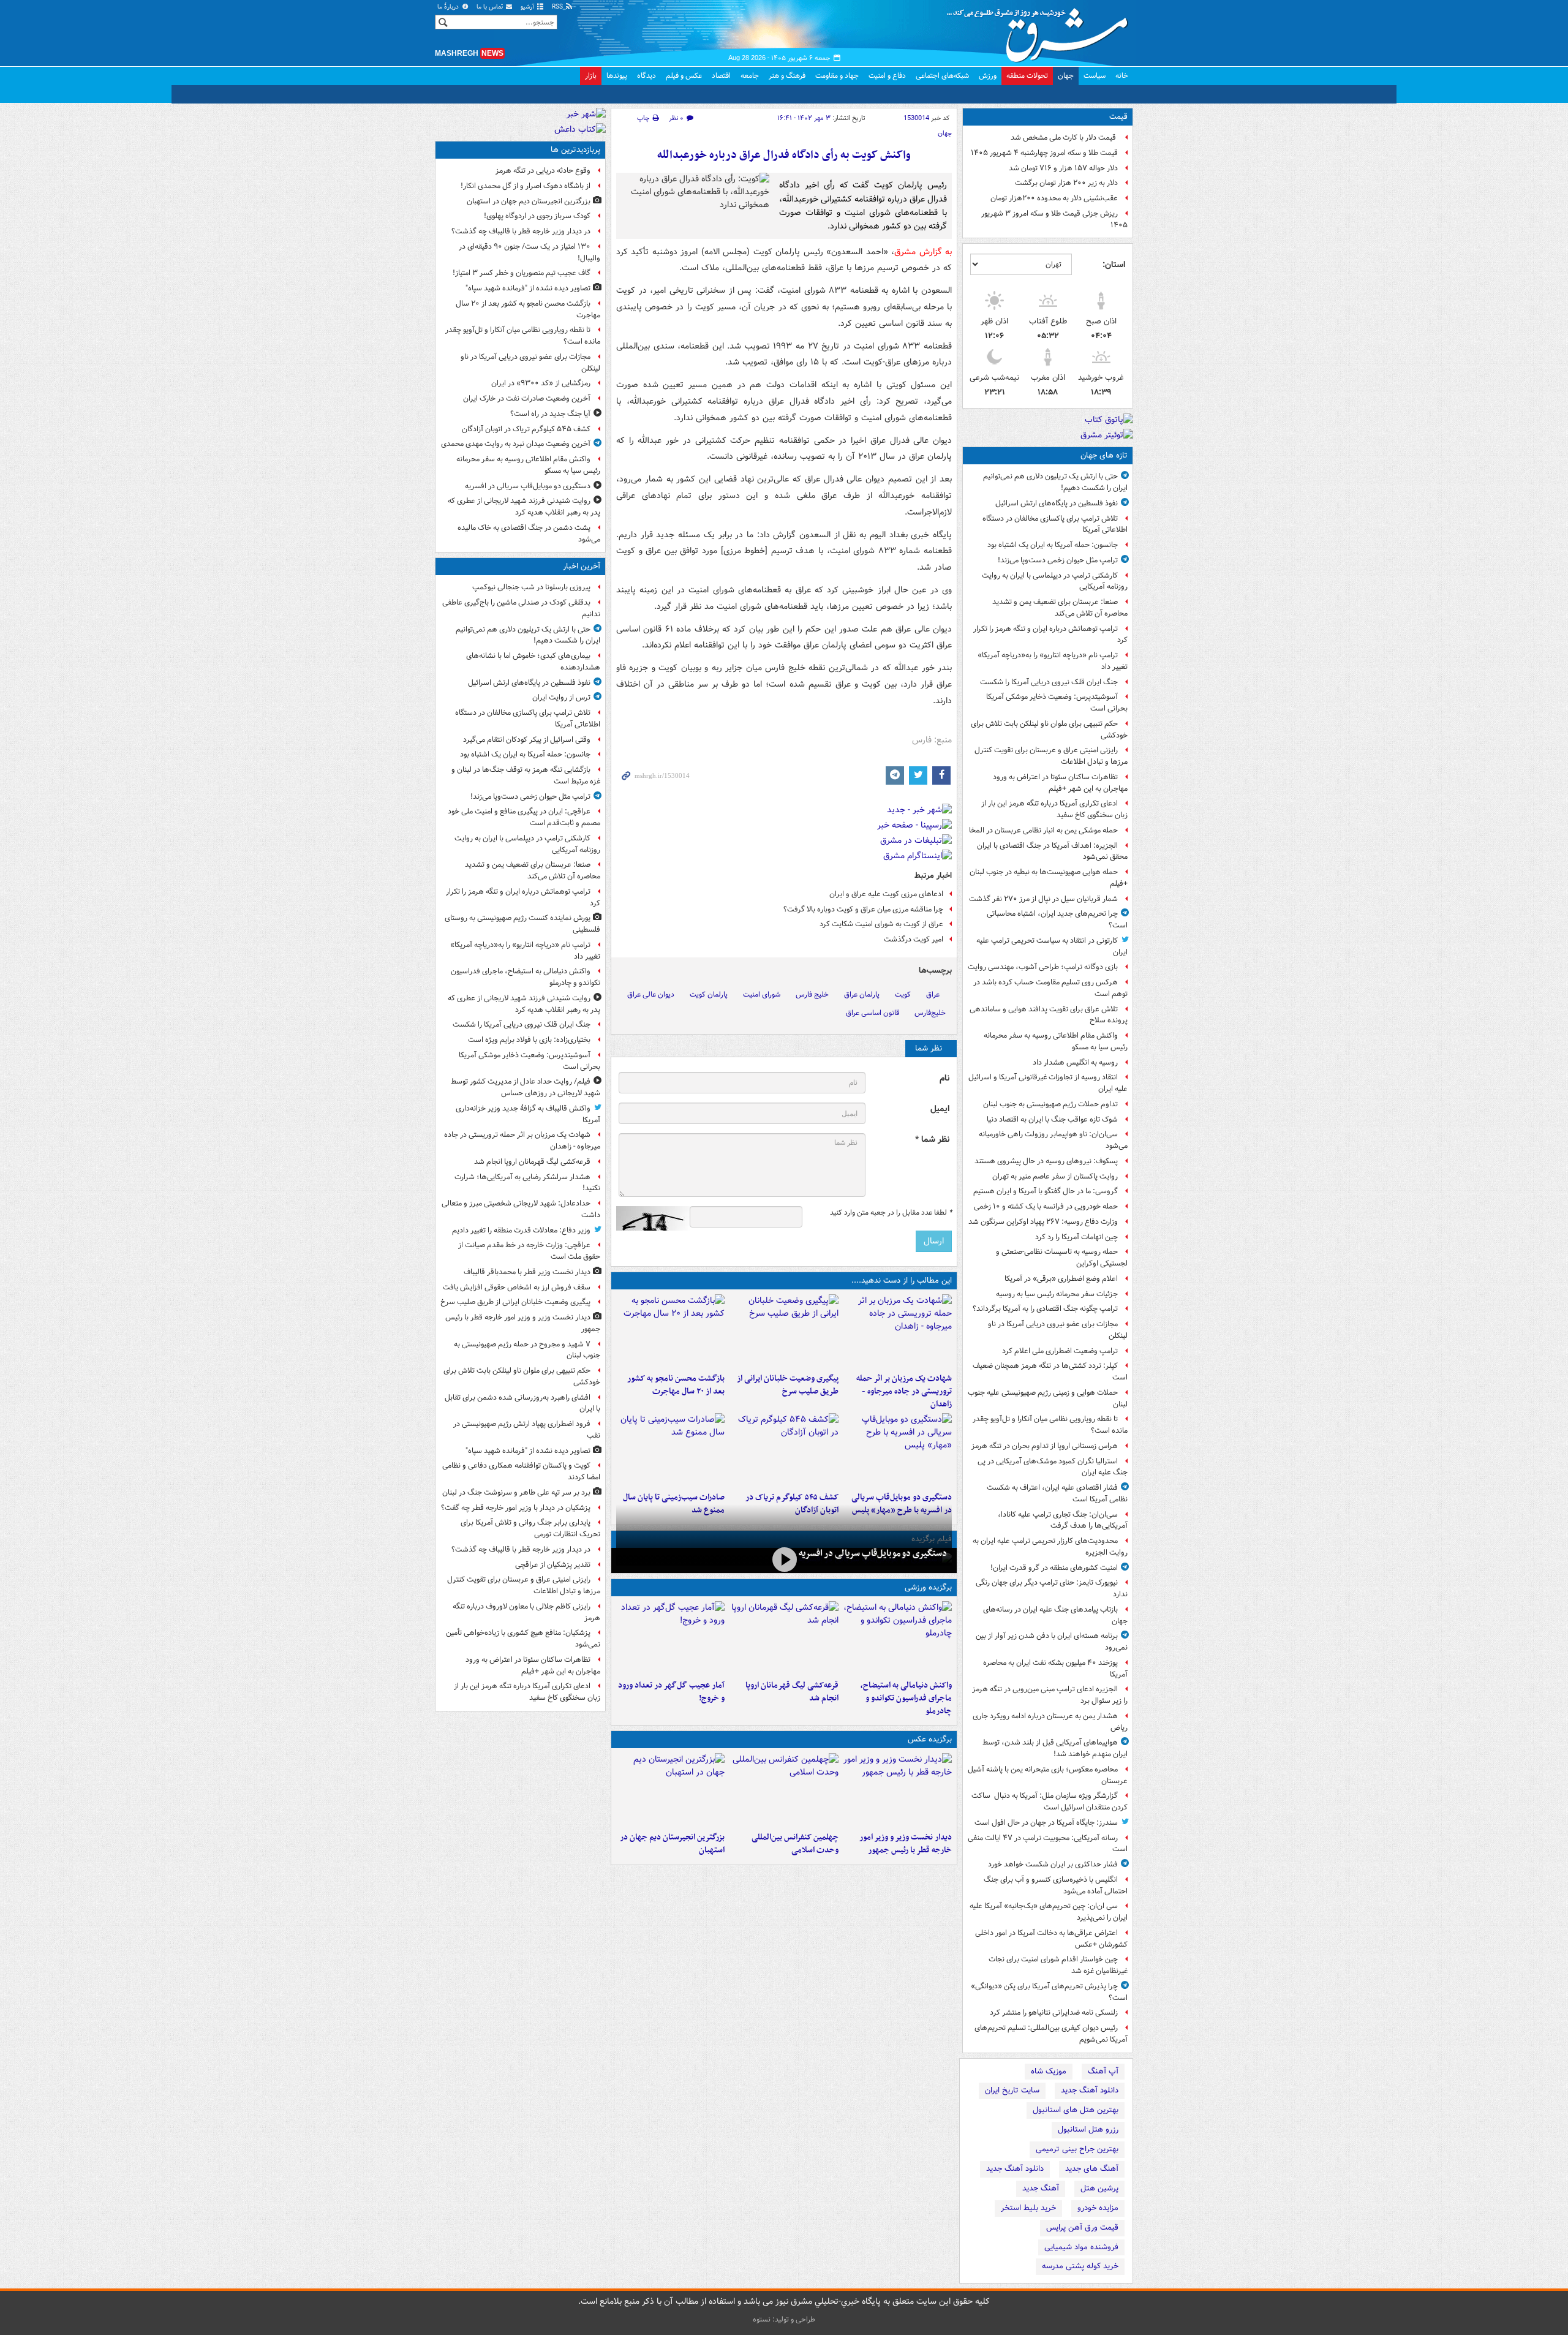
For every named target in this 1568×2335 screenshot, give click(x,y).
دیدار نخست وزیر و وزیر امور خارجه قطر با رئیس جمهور (906, 1844)
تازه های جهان (1104, 455)
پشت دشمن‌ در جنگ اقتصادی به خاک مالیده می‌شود (529, 534)
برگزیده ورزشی (928, 1587)
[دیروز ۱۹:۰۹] (784, 1331)
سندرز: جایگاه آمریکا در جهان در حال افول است (1046, 1823)
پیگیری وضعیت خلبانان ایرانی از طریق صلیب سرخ (787, 1385)
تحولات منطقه (1027, 76)
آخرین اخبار (582, 566)
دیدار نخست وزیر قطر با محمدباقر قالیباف (527, 1272)
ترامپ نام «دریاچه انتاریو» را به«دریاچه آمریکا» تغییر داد (1053, 661)
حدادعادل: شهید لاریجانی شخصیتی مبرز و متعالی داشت (521, 1209)
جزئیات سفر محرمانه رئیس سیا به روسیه (1057, 1294)
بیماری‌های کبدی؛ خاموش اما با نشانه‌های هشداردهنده (533, 662)
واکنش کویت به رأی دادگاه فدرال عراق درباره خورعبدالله (784, 155)
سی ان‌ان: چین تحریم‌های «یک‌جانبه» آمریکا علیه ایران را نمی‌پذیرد (1049, 1912)
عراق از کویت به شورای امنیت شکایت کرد (881, 924)
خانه (1122, 76)
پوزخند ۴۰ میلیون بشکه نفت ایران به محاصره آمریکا (1055, 1669)
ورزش (988, 76)
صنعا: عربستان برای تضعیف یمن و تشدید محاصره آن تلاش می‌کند (1060, 608)
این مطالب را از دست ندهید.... (902, 1281)
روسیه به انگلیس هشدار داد (1075, 1062)
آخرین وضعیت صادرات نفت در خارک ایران (527, 398)
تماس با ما (491, 7)
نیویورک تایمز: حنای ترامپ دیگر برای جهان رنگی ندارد (1052, 1588)
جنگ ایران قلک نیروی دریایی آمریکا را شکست (1049, 682)
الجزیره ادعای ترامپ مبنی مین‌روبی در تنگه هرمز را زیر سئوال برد (1050, 1695)
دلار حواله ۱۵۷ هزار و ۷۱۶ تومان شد (1063, 168)
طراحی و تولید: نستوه (784, 2319)
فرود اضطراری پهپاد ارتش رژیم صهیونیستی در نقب (527, 1430)
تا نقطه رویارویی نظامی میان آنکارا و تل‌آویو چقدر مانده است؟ (1050, 1425)
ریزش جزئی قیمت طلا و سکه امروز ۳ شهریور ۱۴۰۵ (1054, 219)
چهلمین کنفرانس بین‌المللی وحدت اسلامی (795, 1844)
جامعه (750, 76)
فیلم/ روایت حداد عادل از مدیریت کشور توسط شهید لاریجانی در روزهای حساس (526, 1087)
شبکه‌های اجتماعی (942, 76)
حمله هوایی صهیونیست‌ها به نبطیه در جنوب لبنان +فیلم (1049, 878)
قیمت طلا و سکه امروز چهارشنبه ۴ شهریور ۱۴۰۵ (1044, 153)
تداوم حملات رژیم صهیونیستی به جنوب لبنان (1050, 1104)
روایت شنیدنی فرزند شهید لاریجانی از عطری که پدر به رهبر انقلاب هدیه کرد (524, 507)
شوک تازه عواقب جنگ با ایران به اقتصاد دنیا (1052, 1119)
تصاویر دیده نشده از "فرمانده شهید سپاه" (528, 288)
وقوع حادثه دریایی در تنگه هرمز (543, 171)
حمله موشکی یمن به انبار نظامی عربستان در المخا (1043, 830)
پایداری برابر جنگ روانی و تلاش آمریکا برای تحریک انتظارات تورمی (530, 1528)
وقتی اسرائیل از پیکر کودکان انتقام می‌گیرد (527, 740)
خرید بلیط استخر (1028, 2208)
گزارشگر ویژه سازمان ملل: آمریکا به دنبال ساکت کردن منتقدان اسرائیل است (1050, 1801)
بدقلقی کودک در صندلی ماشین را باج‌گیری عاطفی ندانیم (521, 608)
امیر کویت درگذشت (914, 939)
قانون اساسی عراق (873, 1013)
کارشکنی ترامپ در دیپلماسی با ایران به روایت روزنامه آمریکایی (1055, 581)
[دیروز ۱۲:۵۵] (784, 1450)
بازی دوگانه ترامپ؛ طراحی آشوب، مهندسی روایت (1043, 967)
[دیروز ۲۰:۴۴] (898, 1331)
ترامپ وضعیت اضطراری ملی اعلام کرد (1060, 1351)
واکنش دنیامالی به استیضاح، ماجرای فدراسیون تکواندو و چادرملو (906, 1698)
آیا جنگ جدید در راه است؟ (550, 414)
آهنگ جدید (1041, 2188)
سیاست (1095, 76)
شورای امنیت (762, 994)
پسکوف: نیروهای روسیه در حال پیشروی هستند (1046, 1161)
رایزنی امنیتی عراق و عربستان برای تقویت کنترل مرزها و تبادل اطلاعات (1051, 756)
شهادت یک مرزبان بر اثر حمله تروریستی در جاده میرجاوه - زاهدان (904, 1391)
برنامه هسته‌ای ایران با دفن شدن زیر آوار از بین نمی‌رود (1052, 1642)
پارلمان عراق (862, 994)
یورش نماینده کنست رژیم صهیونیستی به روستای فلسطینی (522, 924)
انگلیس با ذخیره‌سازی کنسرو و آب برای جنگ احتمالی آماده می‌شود (1056, 1885)
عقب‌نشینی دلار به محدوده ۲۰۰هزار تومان (1054, 198)
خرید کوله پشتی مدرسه (1080, 2266)
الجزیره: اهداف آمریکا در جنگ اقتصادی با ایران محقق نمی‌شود (1052, 851)
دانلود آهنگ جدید (1090, 2090)
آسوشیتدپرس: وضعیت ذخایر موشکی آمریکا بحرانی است (1057, 703)
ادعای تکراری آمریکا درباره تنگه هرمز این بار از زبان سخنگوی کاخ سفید (1054, 809)
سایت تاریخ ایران (1012, 2090)
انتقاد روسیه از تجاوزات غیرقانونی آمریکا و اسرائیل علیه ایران (1048, 1083)
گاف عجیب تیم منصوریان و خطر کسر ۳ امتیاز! (522, 273)
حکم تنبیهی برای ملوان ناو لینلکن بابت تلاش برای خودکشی (1049, 730)
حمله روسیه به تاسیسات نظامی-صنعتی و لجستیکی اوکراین (1062, 1258)
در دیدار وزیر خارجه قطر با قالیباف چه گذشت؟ (521, 231)
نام (944, 1078)
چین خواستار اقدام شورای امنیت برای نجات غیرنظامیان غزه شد (1058, 1965)
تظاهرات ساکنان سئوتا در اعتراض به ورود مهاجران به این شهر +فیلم (1060, 783)
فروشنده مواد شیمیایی (1081, 2247)
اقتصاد (721, 76)
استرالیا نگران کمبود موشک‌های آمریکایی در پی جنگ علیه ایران (1053, 1467)
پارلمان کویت (709, 994)
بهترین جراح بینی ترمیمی (1077, 2149)
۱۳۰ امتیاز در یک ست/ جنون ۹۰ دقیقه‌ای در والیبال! (530, 252)
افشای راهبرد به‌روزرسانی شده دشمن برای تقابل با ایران (522, 1403)
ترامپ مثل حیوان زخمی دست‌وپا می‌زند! (1058, 560)
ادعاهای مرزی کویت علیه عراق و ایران (886, 894)
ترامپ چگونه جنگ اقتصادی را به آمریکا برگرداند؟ (1045, 1309)
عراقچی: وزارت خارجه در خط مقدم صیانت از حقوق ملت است (529, 1251)
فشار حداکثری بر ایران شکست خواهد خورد (1053, 1864)
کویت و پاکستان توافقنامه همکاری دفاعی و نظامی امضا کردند (521, 1471)
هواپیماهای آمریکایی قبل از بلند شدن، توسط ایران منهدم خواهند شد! (1055, 1748)
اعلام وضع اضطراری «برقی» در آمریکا (1061, 1279)
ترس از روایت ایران (561, 697)
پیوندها (617, 76)
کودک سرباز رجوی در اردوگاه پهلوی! (537, 216)
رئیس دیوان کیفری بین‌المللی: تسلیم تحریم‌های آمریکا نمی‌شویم (1051, 2034)
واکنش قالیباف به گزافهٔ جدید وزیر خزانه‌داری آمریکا (528, 1114)
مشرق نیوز (1041, 31)
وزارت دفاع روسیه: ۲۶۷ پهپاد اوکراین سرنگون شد (1043, 1222)
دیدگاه (646, 76)
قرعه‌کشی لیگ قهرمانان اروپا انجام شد (792, 1692)
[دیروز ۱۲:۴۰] (670, 1450)
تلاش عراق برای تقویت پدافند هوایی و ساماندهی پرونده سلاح (1049, 1015)
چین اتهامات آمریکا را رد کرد (1076, 1237)
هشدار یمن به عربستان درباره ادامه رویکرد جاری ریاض (1050, 1722)
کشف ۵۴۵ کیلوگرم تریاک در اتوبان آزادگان (526, 429)
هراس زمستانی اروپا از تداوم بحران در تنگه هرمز (1045, 1446)
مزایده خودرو (1098, 2208)
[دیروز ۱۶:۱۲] (670, 1331)
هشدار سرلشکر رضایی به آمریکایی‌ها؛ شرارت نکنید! (527, 1183)
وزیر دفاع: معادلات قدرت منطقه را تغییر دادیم (521, 1230)
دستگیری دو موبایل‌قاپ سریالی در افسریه (873, 1553)
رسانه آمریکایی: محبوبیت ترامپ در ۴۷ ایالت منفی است (1048, 1844)
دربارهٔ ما (449, 7)
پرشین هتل (1099, 2188)
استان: (1114, 265)
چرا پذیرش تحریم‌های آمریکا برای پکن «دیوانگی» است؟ (1049, 1992)
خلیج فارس (812, 994)
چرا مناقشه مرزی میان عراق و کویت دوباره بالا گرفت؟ (863, 909)
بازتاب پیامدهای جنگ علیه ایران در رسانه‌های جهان (1055, 1615)
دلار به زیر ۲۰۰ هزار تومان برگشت (1066, 183)
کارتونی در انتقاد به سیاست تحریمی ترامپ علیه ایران (1052, 946)
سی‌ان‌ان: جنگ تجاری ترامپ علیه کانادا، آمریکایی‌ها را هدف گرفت (1063, 1520)
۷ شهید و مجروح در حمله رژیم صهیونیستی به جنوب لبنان (527, 1350)
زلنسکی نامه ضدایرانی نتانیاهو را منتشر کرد (1054, 2012)
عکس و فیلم (684, 76)
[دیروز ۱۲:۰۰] (670, 1790)
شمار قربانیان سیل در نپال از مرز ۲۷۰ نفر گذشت (1043, 899)
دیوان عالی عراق (651, 994)
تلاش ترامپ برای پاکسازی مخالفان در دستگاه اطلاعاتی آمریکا (1055, 524)
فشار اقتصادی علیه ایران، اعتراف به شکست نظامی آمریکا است (1057, 1493)
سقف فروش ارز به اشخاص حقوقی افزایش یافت (517, 1287)
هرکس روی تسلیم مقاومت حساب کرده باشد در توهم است (1050, 988)
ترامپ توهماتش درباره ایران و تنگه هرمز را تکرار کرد (1050, 635)
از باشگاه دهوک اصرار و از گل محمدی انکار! (526, 186)
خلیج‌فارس (930, 1013)
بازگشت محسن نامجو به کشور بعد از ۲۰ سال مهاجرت (676, 1385)
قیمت (1118, 117)
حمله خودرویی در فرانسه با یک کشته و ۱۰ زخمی (1046, 1206)
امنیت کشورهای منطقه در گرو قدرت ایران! (1054, 1568)
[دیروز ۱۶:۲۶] (784, 1559)
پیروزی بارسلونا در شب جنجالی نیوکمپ (531, 587)
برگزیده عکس (930, 1739)
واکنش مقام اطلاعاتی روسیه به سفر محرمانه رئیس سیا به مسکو (1056, 1041)
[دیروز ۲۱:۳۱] (898, 1638)
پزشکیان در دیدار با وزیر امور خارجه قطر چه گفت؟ (516, 1508)
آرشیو (528, 7)
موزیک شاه (1049, 2071)
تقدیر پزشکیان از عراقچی (553, 1565)
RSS (558, 7)
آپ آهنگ (1103, 2071)
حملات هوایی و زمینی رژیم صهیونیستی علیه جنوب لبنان (1048, 1398)
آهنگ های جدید (1092, 2169)
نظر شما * (932, 1140)
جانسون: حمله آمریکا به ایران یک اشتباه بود (1053, 545)
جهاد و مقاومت (837, 76)
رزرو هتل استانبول (1088, 2129)
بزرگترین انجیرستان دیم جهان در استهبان (672, 1844)
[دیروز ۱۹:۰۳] (898, 1790)
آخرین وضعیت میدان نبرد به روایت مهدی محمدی (516, 444)
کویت (903, 994)
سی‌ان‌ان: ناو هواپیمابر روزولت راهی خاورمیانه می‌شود (1053, 1140)
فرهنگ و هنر (787, 76)
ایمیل (940, 1109)
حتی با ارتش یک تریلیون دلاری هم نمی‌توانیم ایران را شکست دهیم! (1055, 482)
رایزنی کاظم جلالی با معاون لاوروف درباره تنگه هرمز (526, 1612)
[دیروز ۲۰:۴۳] (784, 1638)
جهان (1066, 76)
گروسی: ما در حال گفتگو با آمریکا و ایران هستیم (1046, 1191)
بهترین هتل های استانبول (1076, 2110)
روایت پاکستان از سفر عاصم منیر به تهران (1055, 1176)
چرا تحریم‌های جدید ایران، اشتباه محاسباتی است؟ (1057, 919)
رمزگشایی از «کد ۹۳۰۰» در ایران (541, 383)
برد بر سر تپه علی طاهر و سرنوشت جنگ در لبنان (516, 1492)
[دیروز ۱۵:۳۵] (898, 1450)
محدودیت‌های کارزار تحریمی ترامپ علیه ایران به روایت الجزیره (1050, 1547)
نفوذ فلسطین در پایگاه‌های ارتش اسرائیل (1057, 503)
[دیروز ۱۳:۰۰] (784, 1790)
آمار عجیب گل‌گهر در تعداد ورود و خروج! (671, 1692)
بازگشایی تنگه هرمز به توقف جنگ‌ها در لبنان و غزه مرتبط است (526, 775)
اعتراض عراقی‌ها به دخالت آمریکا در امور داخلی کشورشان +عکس (1051, 1939)
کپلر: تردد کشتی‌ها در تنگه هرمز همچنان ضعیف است (1050, 1371)
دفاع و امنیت (887, 76)
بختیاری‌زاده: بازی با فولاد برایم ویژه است (529, 1040)
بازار (591, 76)
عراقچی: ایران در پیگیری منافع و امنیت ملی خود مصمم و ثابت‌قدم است (524, 817)
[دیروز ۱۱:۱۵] (670, 1638)
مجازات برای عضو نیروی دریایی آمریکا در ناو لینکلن (1058, 1330)
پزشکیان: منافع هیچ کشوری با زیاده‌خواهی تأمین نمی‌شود (523, 1639)
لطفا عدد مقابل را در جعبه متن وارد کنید (891, 1213)
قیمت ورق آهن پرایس (1082, 2227)
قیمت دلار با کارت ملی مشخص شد (1064, 138)
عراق (933, 994)
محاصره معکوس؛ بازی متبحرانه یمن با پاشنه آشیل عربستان (1048, 1775)
